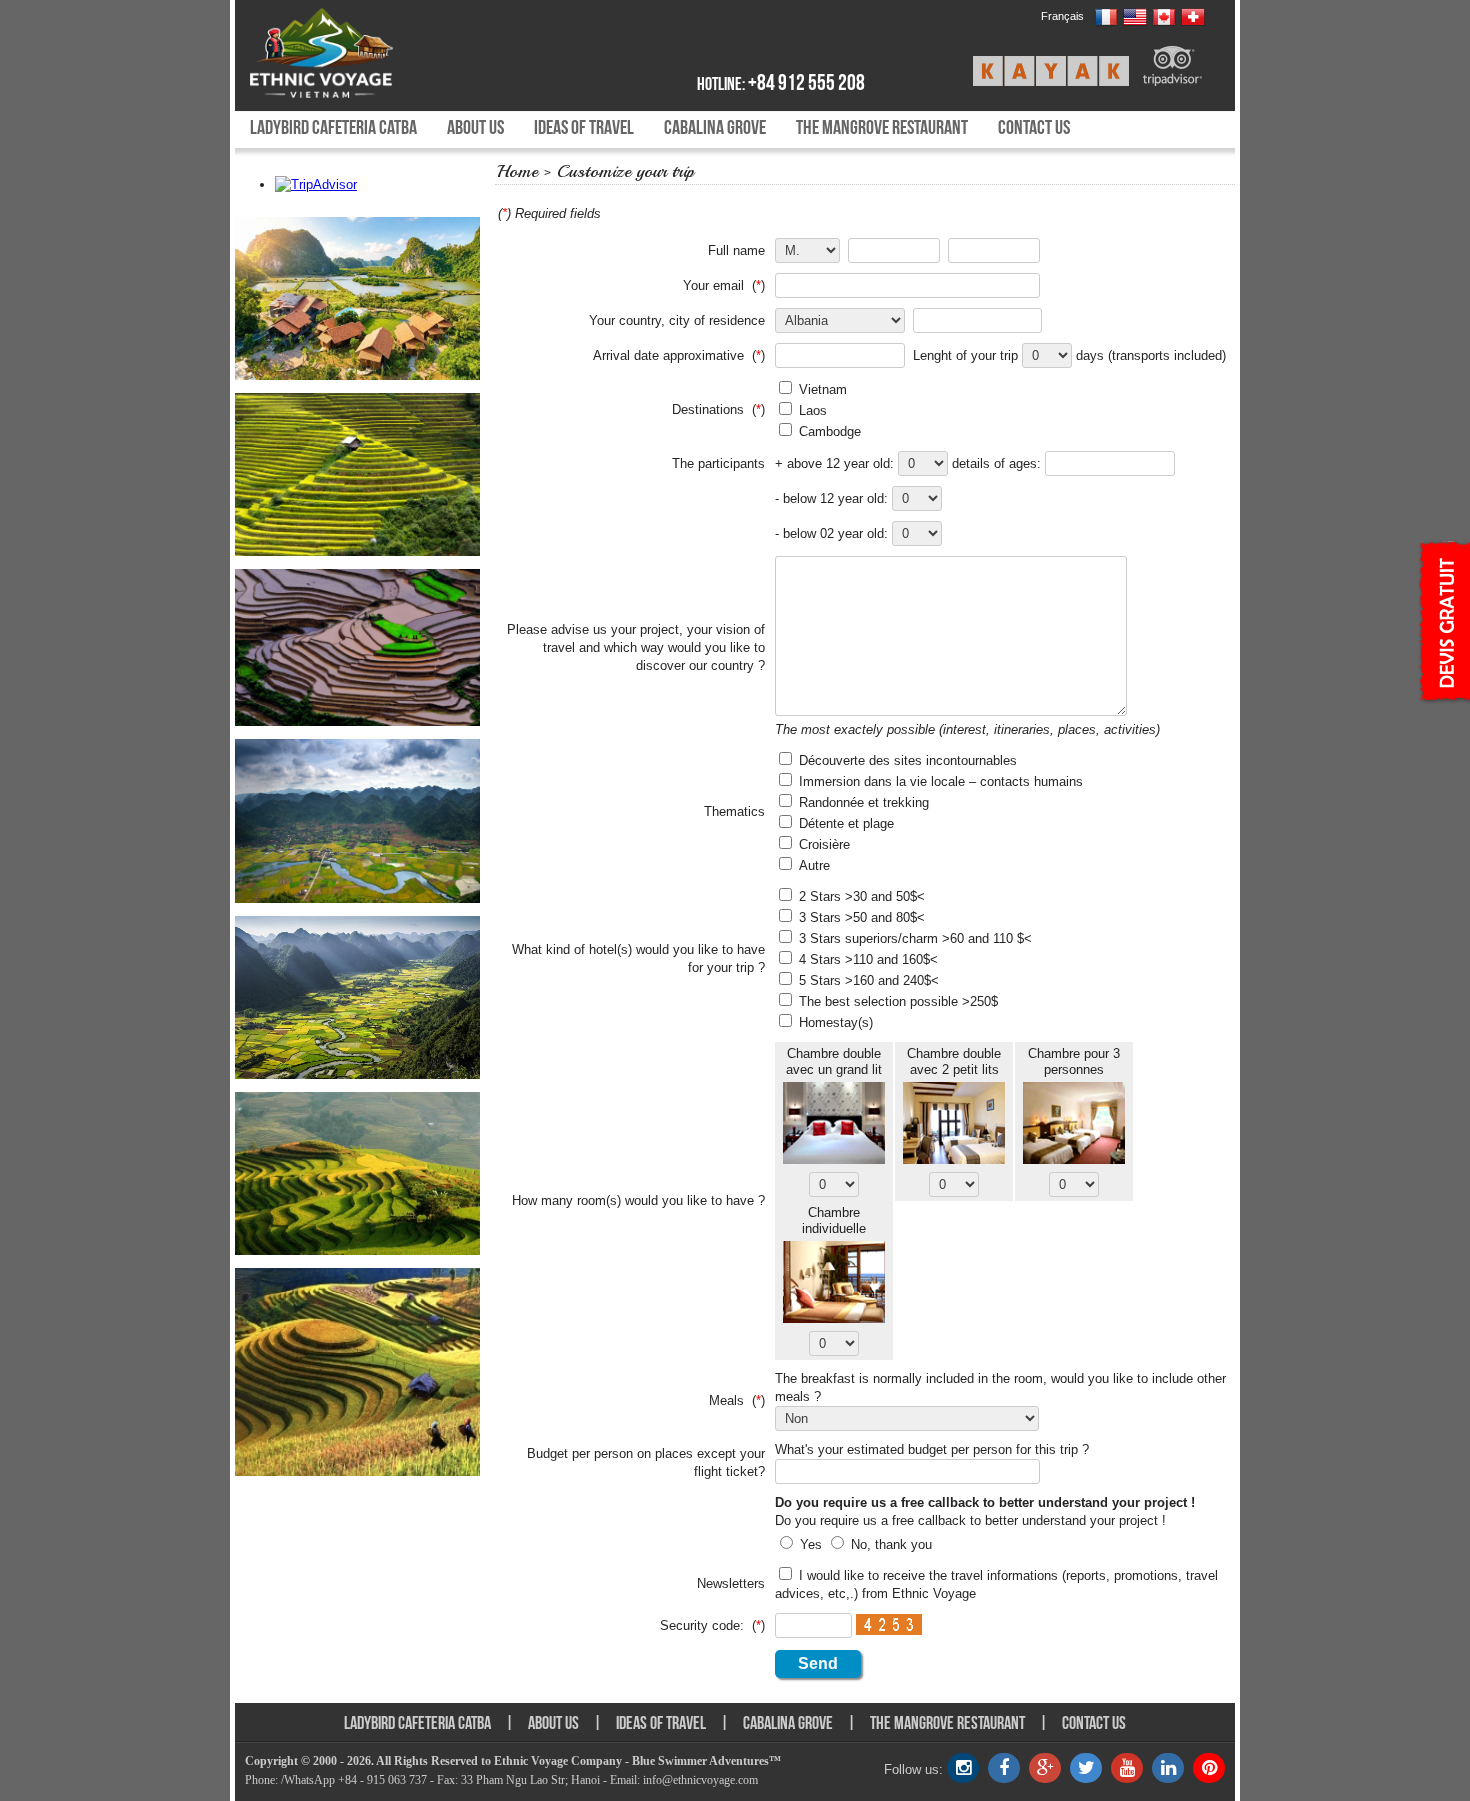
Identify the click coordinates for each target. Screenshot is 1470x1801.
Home (517, 171)
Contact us (1034, 127)
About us (475, 127)
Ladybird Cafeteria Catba (333, 127)
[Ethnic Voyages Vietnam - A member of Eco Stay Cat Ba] (367, 53)
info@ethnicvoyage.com (700, 1780)
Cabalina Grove (715, 127)
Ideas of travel (584, 127)
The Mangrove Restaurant (882, 127)
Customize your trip (625, 171)
